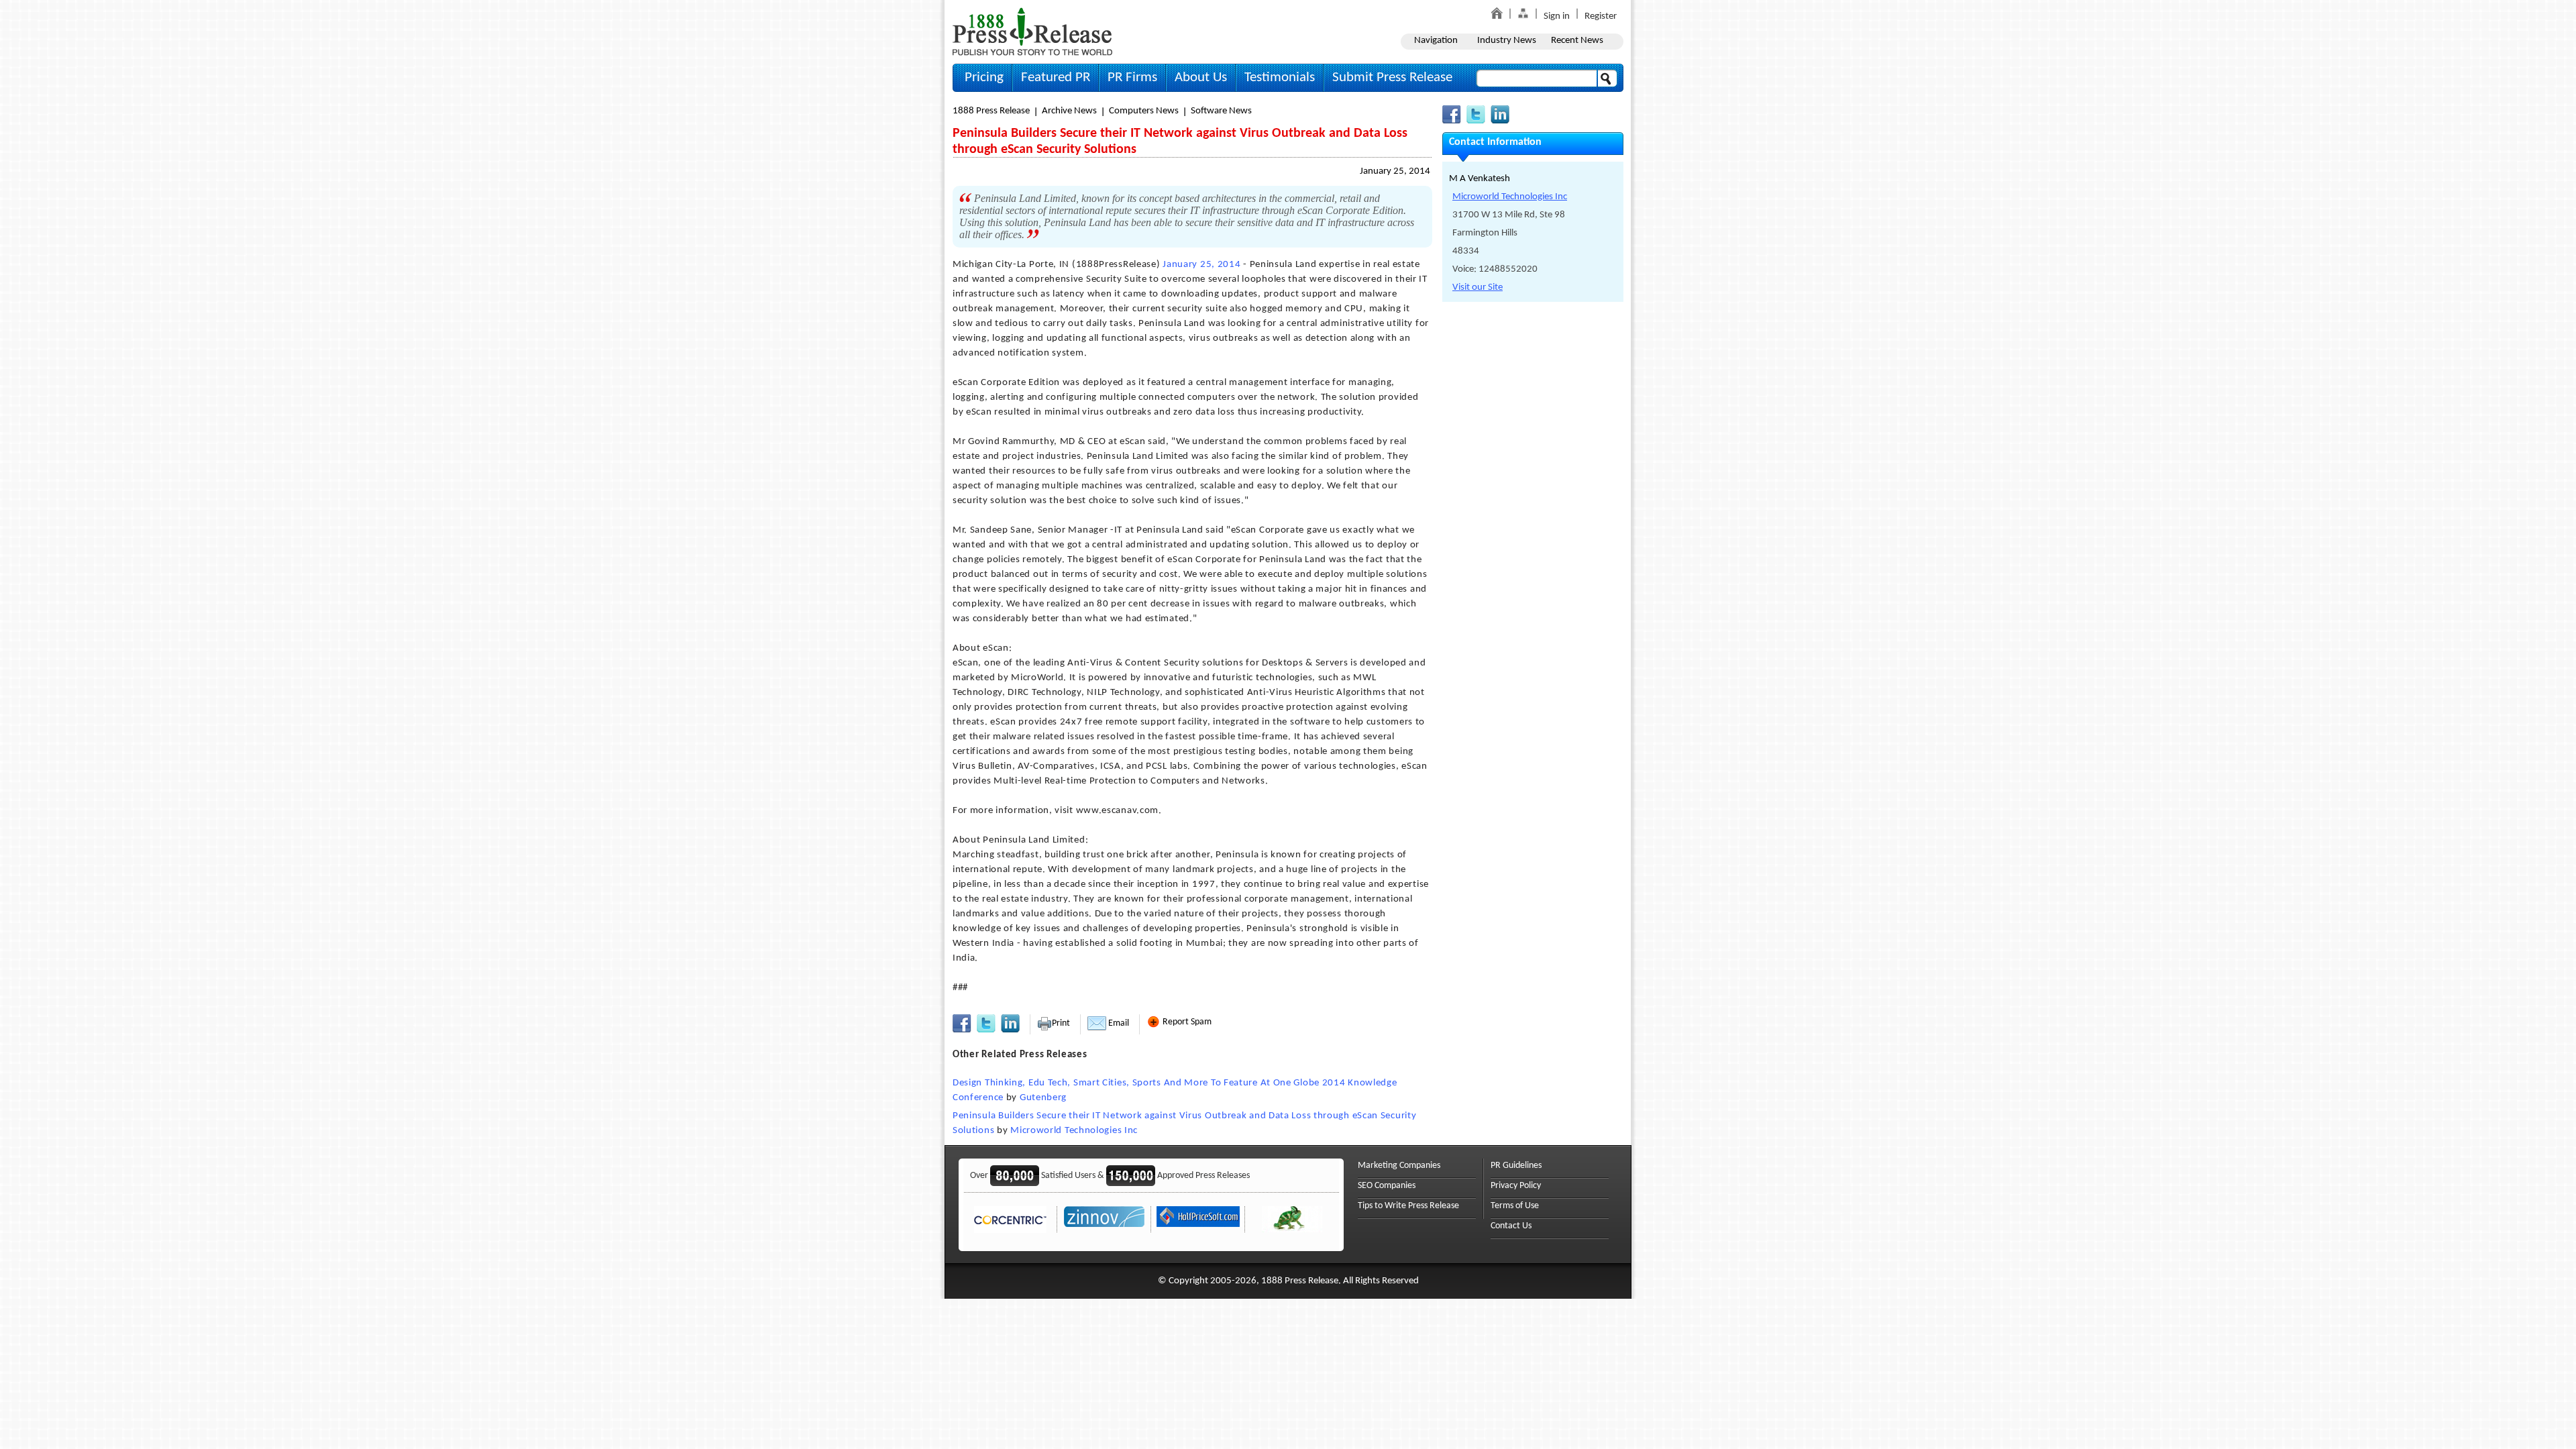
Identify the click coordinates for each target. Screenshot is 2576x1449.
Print (1061, 1023)
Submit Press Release (1392, 77)
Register (1601, 16)
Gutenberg (1043, 1098)
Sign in (1557, 16)
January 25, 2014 (1395, 171)
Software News (1221, 111)
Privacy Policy (1516, 1186)
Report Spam (1186, 1022)
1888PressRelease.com (1032, 31)
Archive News (1069, 111)
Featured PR (1056, 77)
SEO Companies (1387, 1186)
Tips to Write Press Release (1408, 1206)
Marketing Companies (1399, 1166)
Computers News (1144, 111)
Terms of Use (1515, 1206)
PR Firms (1132, 77)
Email (1118, 1023)
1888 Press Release (991, 111)
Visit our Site (1478, 287)
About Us (1201, 77)
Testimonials (1280, 77)
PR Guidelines (1516, 1166)
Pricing (984, 77)
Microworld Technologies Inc (1074, 1131)
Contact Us (1511, 1226)
